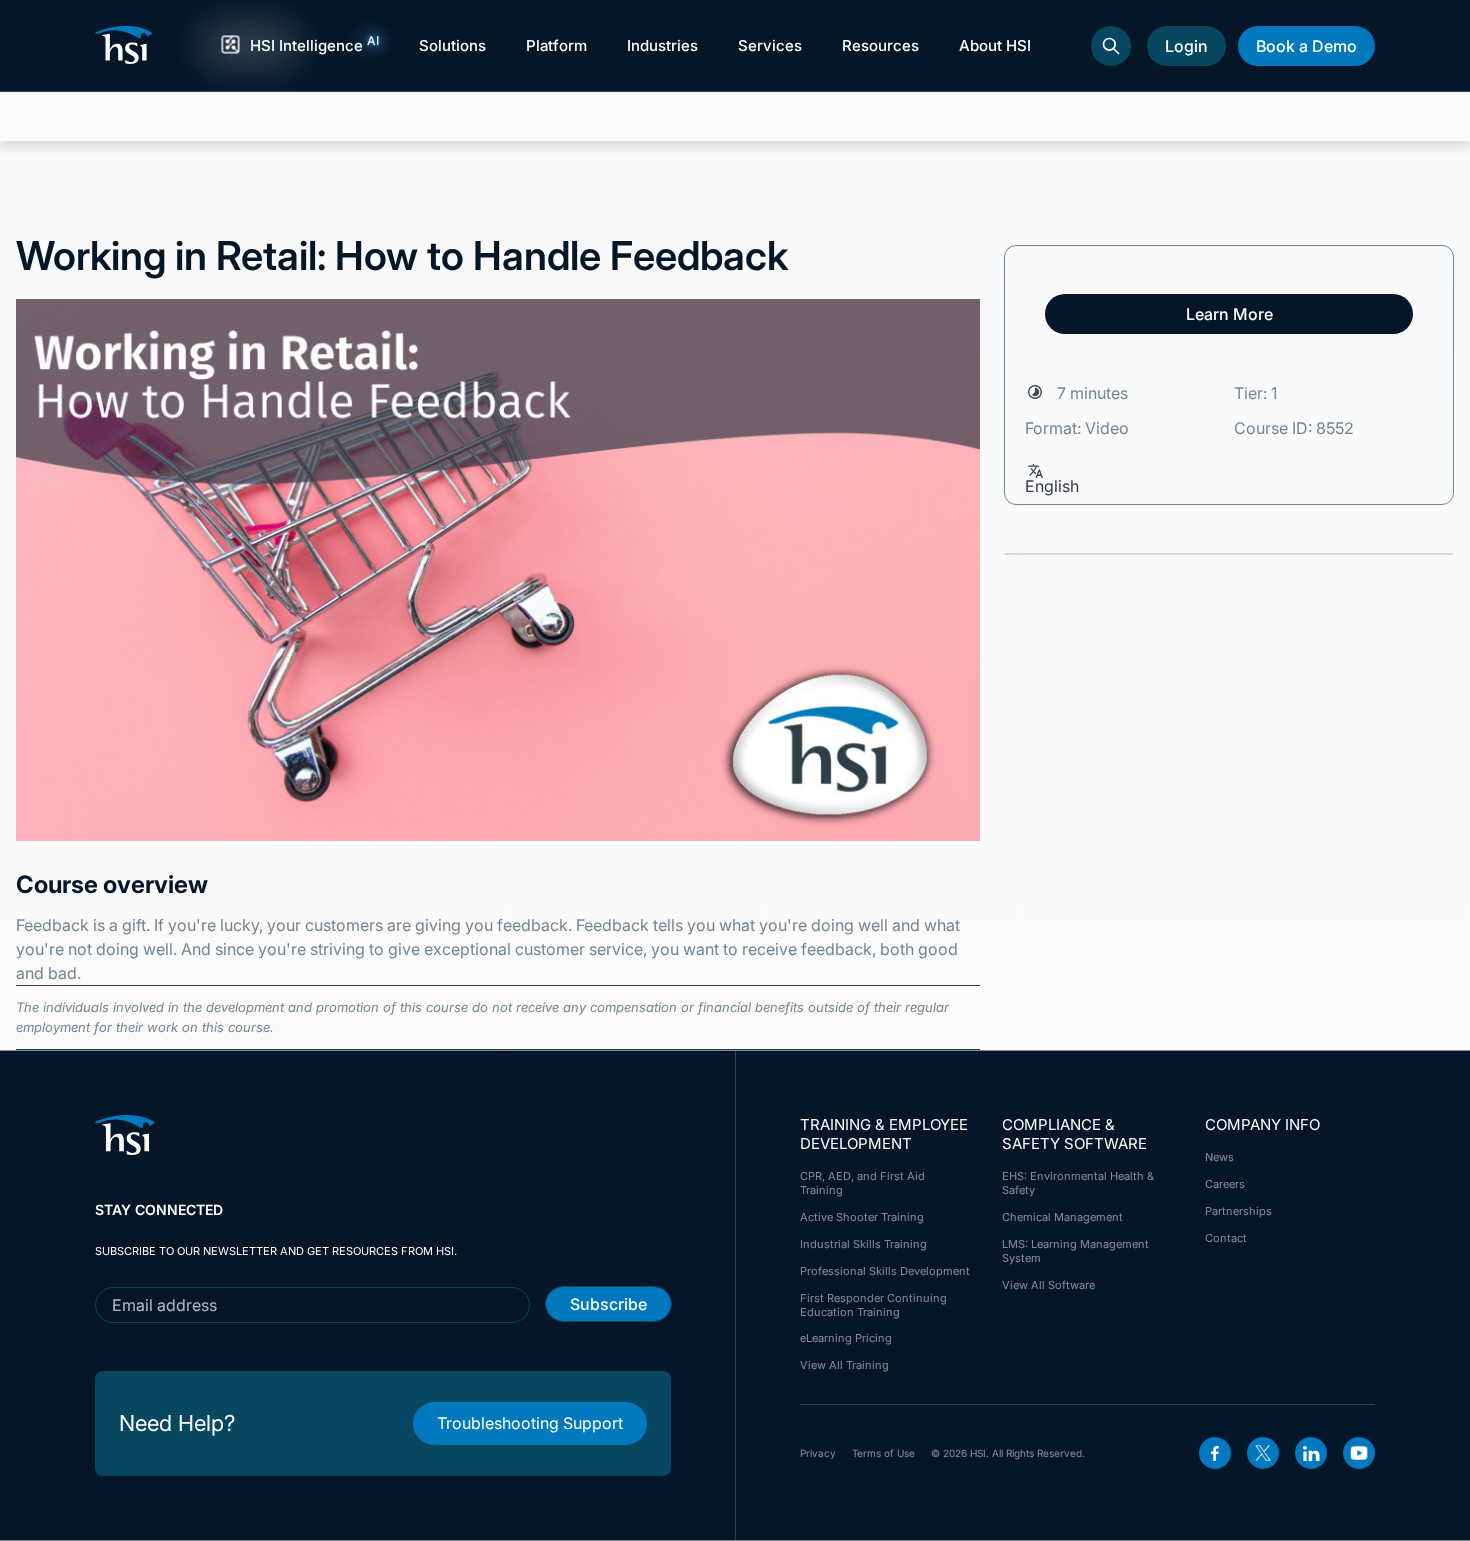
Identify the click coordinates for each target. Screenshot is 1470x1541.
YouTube (1359, 1453)
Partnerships (1238, 1211)
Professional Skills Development (885, 1271)
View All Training (844, 1365)
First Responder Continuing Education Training (873, 1305)
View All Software (1048, 1285)
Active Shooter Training (862, 1217)
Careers (1225, 1184)
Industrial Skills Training (863, 1244)
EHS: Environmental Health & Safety (1078, 1183)
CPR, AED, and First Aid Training (862, 1183)
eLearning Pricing (846, 1338)
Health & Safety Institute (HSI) (127, 45)
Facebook (1215, 1453)
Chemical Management (1062, 1217)
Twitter (1263, 1453)
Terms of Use (883, 1453)
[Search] (1111, 46)
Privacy (818, 1453)
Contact (1226, 1238)
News (1219, 1157)
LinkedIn (1311, 1453)
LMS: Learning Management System (1075, 1251)
